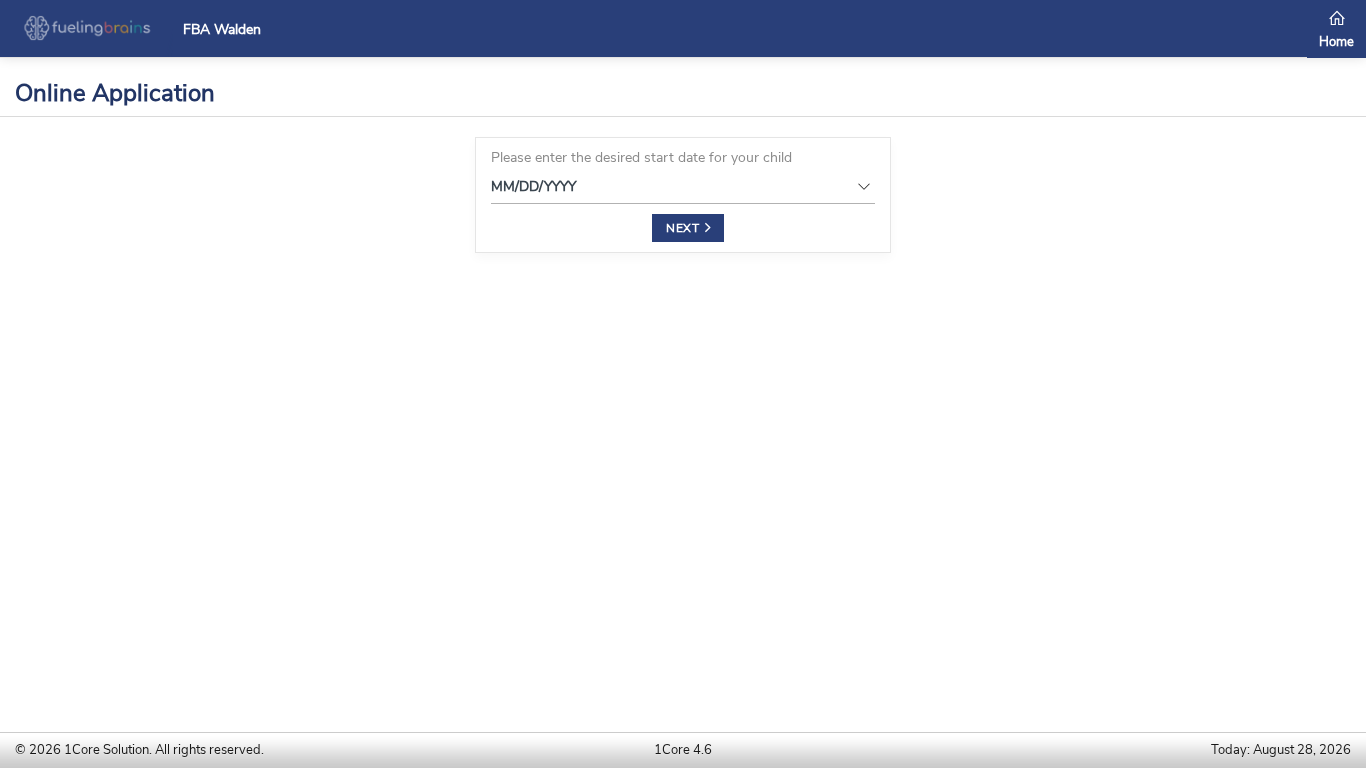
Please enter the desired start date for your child (641, 157)
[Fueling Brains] (87, 26)
